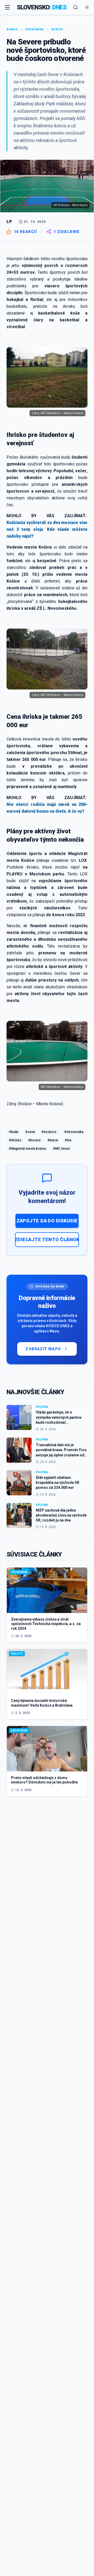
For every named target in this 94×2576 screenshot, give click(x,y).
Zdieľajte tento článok (47, 1239)
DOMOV (12, 29)
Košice (57, 29)
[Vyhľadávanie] (75, 7)
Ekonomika (35, 29)
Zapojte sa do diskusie (47, 1221)
